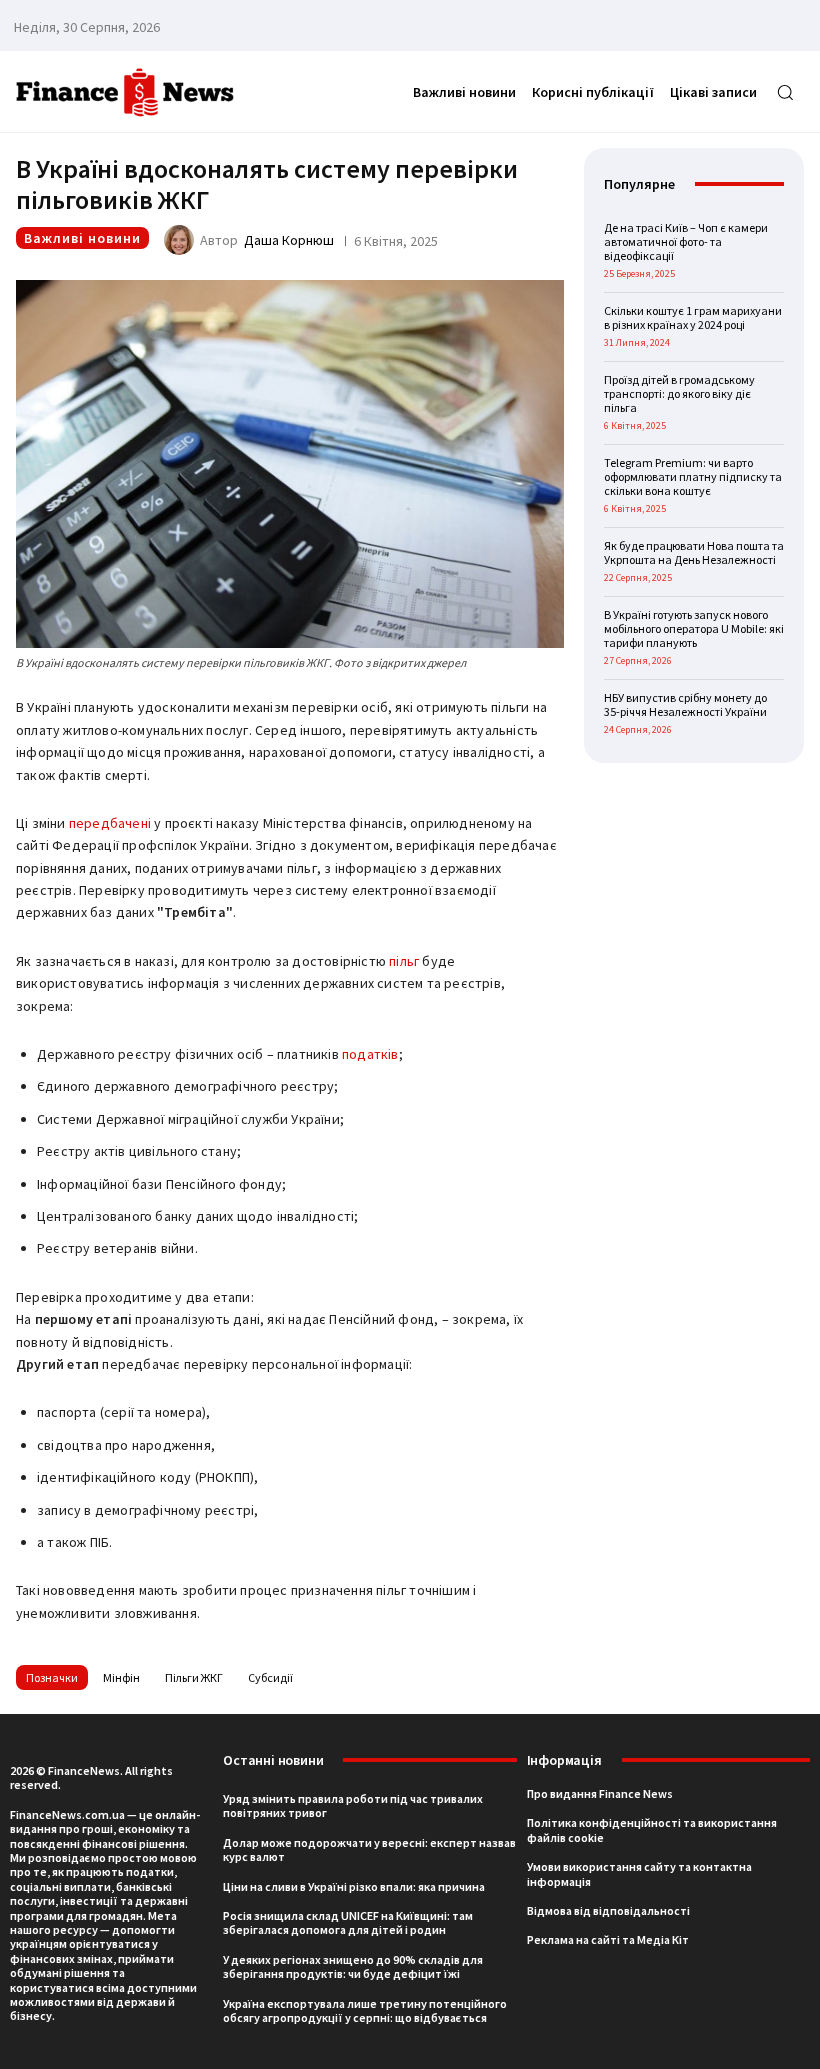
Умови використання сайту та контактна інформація (639, 1873)
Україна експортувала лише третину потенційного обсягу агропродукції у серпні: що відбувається (365, 2010)
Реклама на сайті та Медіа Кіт (608, 1939)
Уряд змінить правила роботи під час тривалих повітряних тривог (353, 1805)
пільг (404, 961)
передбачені (110, 823)
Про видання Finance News (600, 1793)
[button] (785, 92)
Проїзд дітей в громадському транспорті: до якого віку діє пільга (679, 394)
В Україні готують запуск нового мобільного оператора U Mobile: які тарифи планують (694, 629)
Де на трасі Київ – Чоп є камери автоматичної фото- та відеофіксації (686, 242)
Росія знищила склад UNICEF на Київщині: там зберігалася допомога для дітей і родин (348, 1922)
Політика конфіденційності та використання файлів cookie (652, 1829)
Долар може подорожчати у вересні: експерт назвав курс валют (369, 1849)
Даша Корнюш (289, 240)
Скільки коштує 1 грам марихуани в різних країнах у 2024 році (693, 317)
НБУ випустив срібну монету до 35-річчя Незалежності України (685, 704)
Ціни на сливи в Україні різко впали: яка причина (354, 1886)
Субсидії (270, 1677)
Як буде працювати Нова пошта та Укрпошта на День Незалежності (694, 552)
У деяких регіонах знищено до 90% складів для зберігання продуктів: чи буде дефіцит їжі (353, 1966)
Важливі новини (82, 238)
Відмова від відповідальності (608, 1910)
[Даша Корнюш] (182, 240)
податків (370, 1054)
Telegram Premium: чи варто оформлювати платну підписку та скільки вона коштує (693, 477)
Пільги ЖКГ (194, 1677)
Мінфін (121, 1677)
